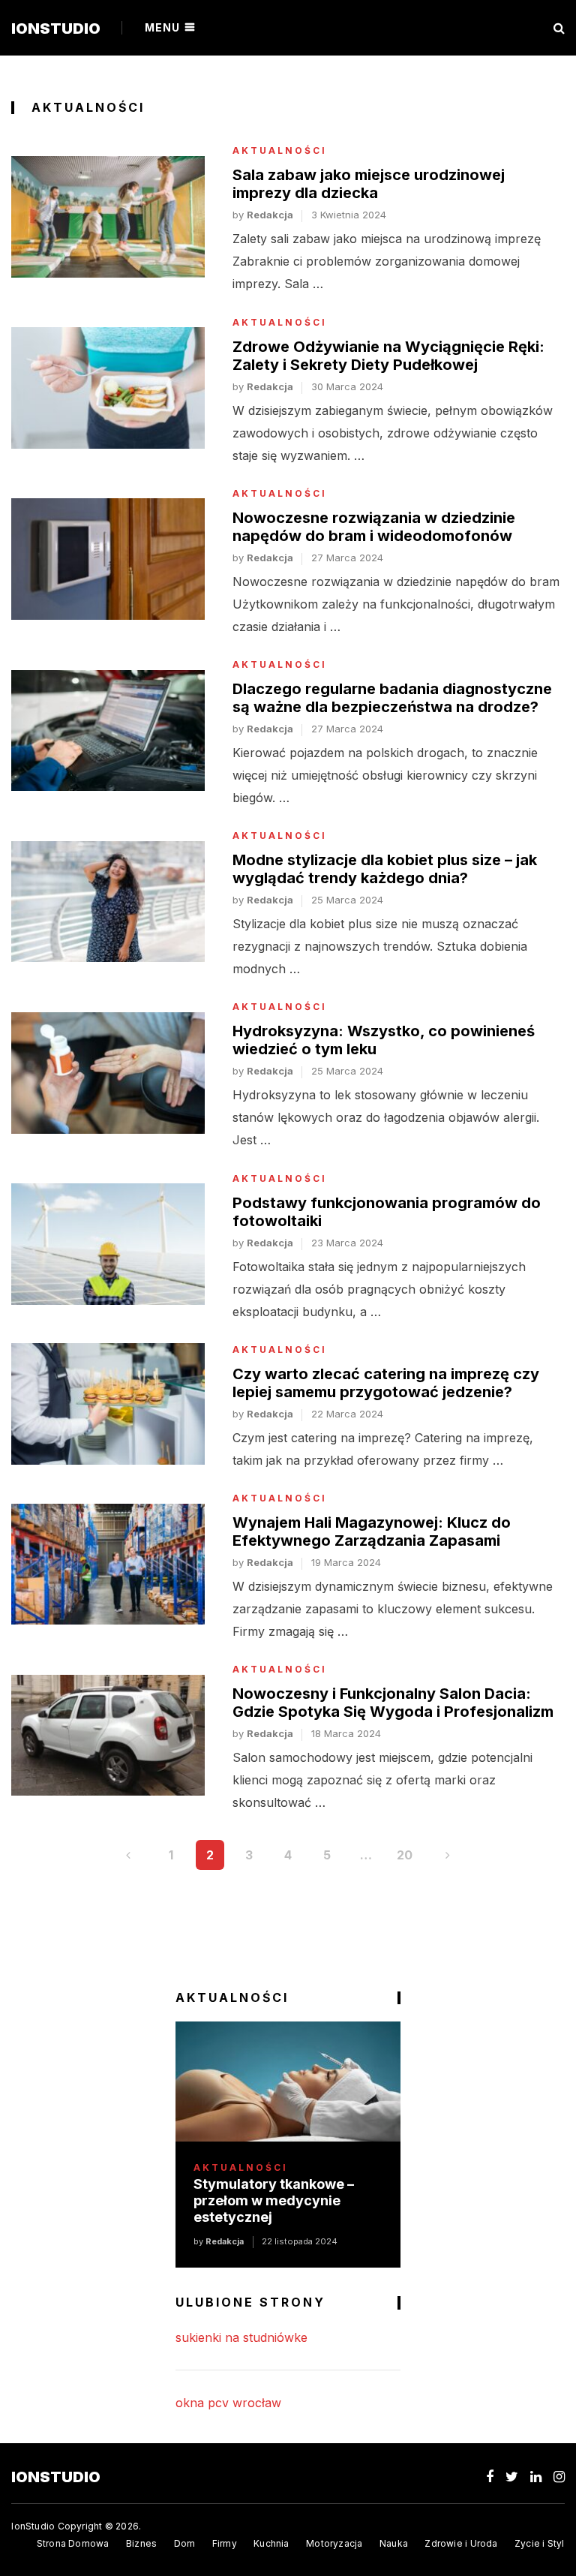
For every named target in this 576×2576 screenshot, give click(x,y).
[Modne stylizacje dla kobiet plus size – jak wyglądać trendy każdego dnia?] (108, 902)
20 (405, 1855)
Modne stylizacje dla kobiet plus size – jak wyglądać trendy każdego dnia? (385, 869)
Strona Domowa (73, 2543)
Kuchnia (271, 2543)
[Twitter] (512, 2477)
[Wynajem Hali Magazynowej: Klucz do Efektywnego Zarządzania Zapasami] (108, 1565)
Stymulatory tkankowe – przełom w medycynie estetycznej (274, 2200)
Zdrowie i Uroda (461, 2543)
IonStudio (56, 29)
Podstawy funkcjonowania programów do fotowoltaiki (387, 1212)
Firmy (225, 2543)
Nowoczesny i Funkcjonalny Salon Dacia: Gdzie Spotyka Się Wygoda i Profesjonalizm (393, 1703)
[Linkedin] (536, 2477)
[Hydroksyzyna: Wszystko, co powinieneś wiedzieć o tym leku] (108, 1073)
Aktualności (280, 151)
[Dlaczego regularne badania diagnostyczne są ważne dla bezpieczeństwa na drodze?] (108, 731)
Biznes (141, 2543)
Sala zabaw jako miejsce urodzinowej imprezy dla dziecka (369, 184)
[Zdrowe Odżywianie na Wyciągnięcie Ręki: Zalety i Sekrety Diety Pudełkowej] (108, 388)
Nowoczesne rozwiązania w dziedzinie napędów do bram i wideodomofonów (374, 527)
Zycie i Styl (540, 2543)
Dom (185, 2543)
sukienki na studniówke (241, 2337)
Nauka (394, 2543)
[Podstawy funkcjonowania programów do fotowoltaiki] (108, 1244)
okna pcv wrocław (228, 2403)
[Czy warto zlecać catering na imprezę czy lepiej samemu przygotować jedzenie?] (108, 1404)
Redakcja (270, 215)
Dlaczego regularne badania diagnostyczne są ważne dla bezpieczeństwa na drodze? (392, 698)
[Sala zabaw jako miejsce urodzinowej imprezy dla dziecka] (108, 217)
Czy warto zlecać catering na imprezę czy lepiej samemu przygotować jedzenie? (386, 1383)
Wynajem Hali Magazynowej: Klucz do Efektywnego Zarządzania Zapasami (372, 1531)
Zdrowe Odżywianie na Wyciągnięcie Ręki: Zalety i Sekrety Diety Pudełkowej (388, 356)
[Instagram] (559, 2477)
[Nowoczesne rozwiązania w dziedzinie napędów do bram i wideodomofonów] (108, 559)
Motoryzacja (334, 2543)
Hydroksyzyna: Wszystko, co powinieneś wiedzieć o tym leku (384, 1040)
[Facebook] (490, 2477)
